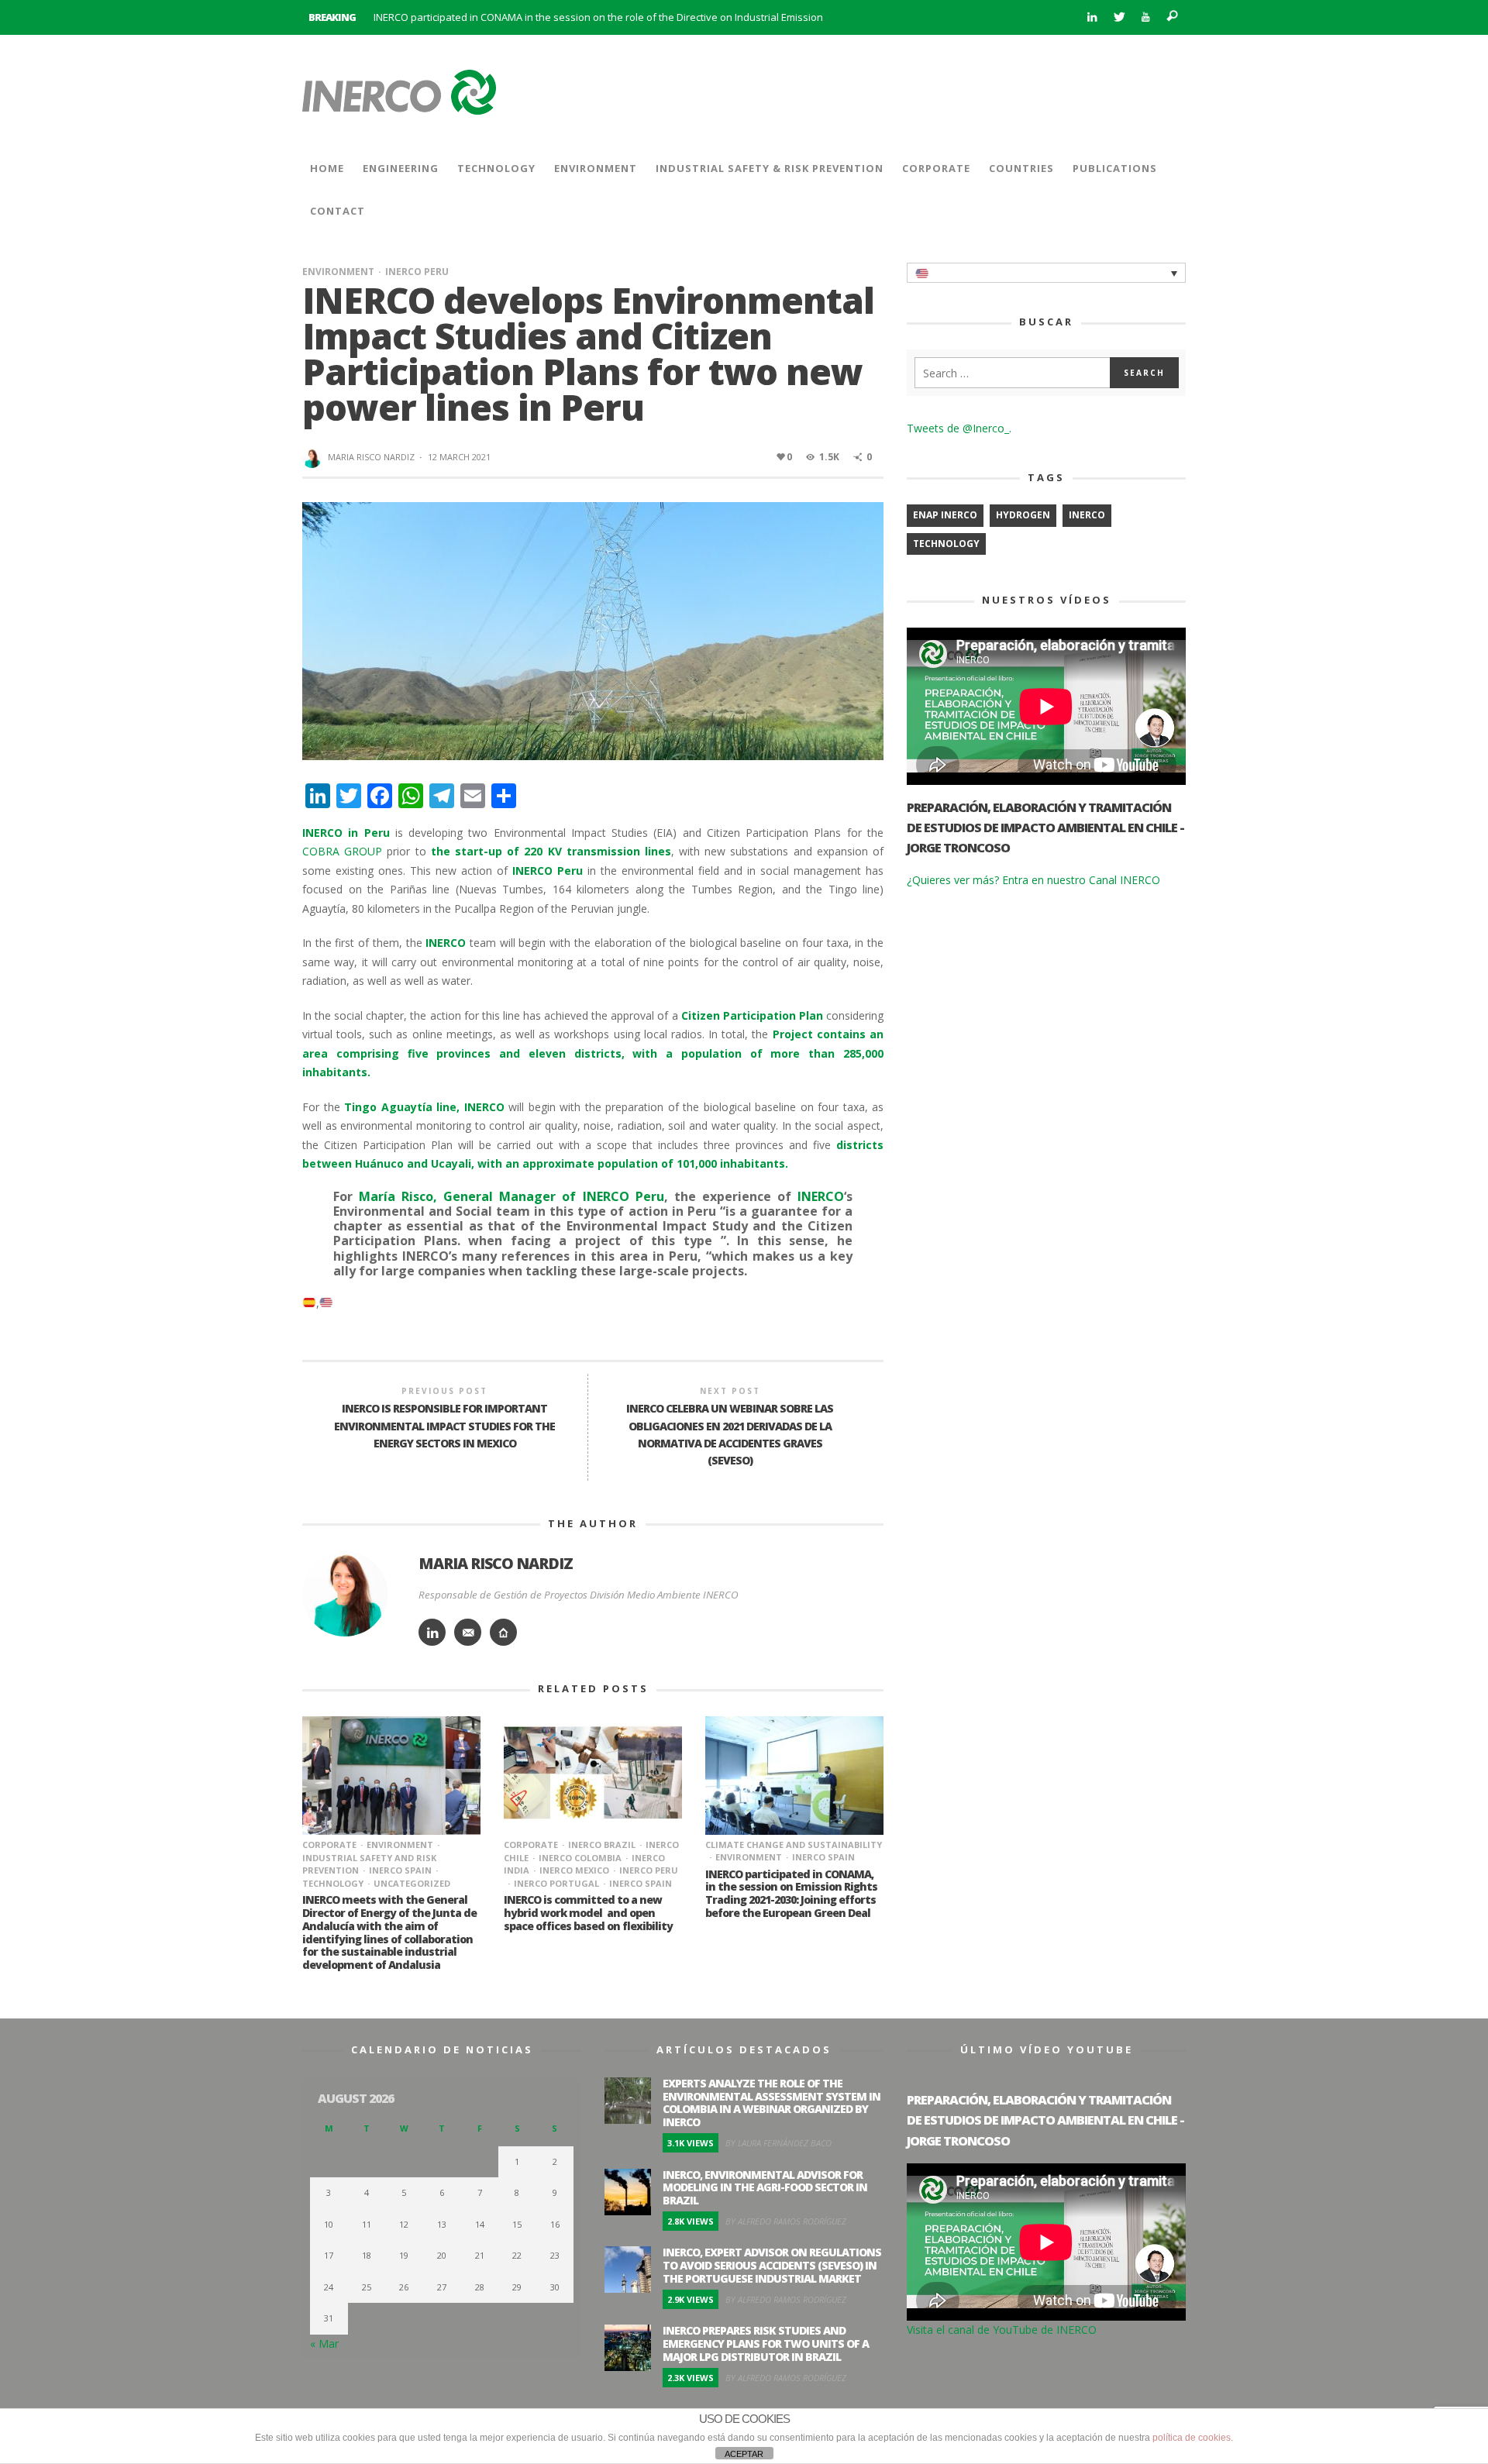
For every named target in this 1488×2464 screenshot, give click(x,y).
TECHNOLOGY (946, 544)
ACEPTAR (744, 2454)
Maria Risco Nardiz (371, 457)
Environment (338, 272)
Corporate (329, 1845)
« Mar (324, 2344)
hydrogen (1023, 515)
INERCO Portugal (556, 1883)
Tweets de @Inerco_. (959, 428)
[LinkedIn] (1092, 17)
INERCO (1087, 515)
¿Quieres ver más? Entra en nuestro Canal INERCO (1033, 880)
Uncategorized (412, 1883)
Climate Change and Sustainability (794, 1845)
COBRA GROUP (342, 851)
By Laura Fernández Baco (778, 2143)
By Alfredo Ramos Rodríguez (786, 2221)
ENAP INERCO (945, 515)
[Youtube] (1146, 17)
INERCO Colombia (580, 1858)
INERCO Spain (400, 1870)
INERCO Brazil (602, 1845)
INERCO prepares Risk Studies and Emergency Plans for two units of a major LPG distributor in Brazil (766, 2344)
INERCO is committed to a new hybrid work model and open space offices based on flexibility (588, 1913)
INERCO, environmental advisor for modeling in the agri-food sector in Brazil (765, 2188)
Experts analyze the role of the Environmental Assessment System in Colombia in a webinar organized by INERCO (772, 2103)
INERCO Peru (417, 272)
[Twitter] (1119, 17)
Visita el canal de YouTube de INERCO (1002, 2330)
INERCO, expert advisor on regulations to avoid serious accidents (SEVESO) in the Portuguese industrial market (772, 2265)
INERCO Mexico (574, 1870)
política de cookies (1192, 2438)
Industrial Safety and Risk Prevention (369, 1864)
